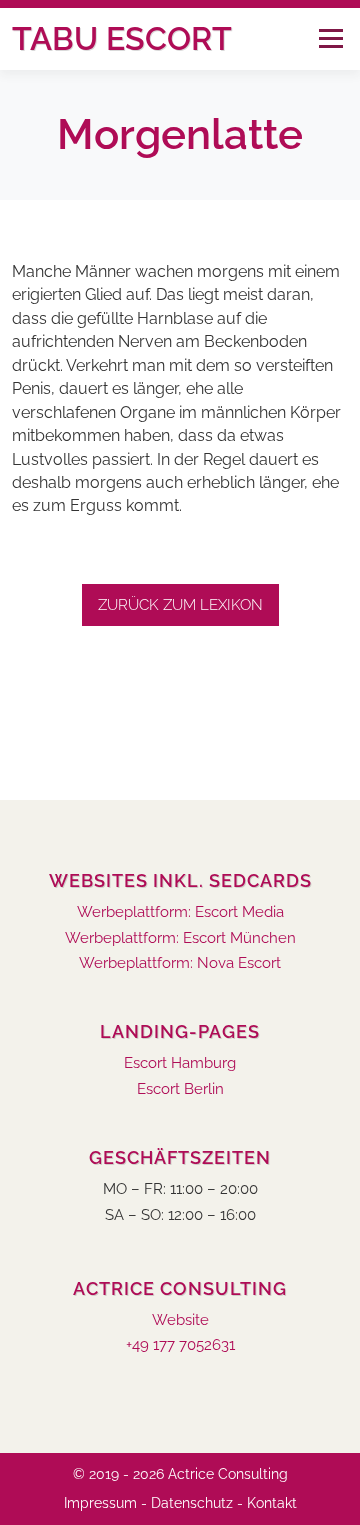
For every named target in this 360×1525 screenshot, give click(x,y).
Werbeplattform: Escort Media (180, 912)
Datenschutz (192, 1503)
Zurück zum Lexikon (180, 605)
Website (180, 1320)
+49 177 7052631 (180, 1345)
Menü (330, 38)
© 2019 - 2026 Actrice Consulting (180, 1474)
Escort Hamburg (180, 1063)
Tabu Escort (122, 38)
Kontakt (272, 1503)
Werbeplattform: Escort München (180, 938)
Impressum (100, 1503)
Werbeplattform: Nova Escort (180, 963)
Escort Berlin (180, 1089)
